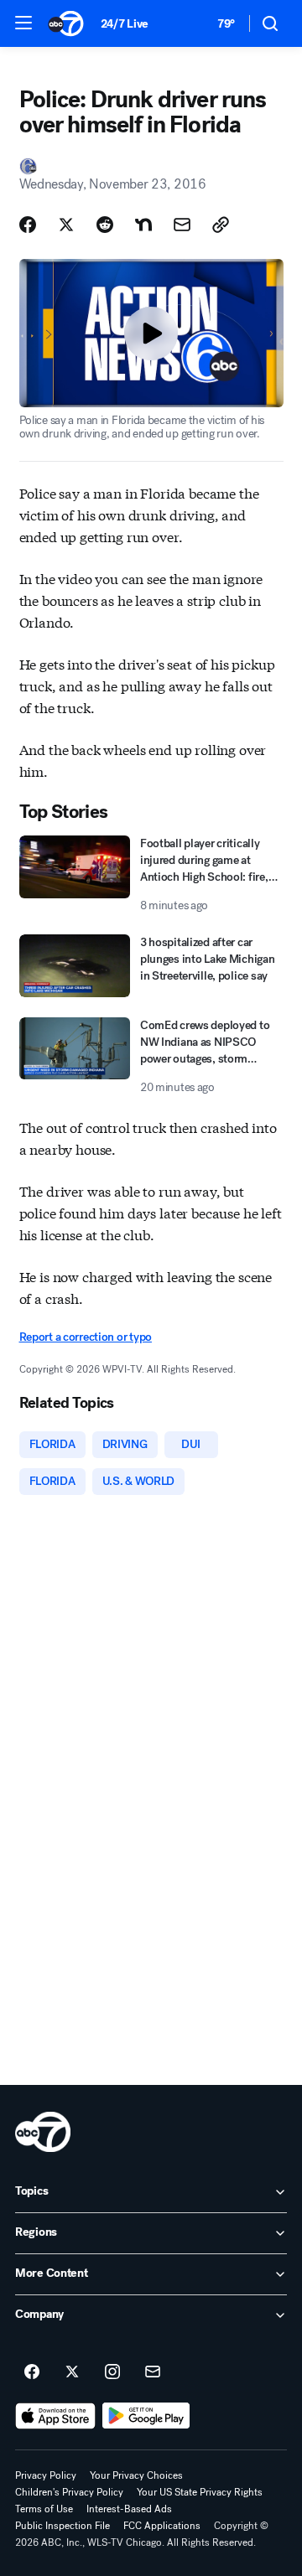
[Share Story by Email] (182, 225)
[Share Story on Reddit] (105, 225)
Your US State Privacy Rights (200, 2492)
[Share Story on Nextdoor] (143, 225)
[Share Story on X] (66, 225)
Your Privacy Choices (136, 2475)
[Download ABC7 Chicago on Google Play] (146, 2416)
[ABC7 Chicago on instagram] (112, 2372)
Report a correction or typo (86, 1337)
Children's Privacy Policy (69, 2492)
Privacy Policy (46, 2475)
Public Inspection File (62, 2526)
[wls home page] (43, 2132)
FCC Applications (162, 2526)
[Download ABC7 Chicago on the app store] (55, 2416)
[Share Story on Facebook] (28, 225)
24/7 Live (125, 24)
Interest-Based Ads (129, 2509)
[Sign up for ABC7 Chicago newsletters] (153, 2372)
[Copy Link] (221, 225)
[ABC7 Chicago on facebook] (32, 2372)
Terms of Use (44, 2509)
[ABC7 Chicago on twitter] (72, 2372)
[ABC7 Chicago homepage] (66, 23)
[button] (23, 23)
